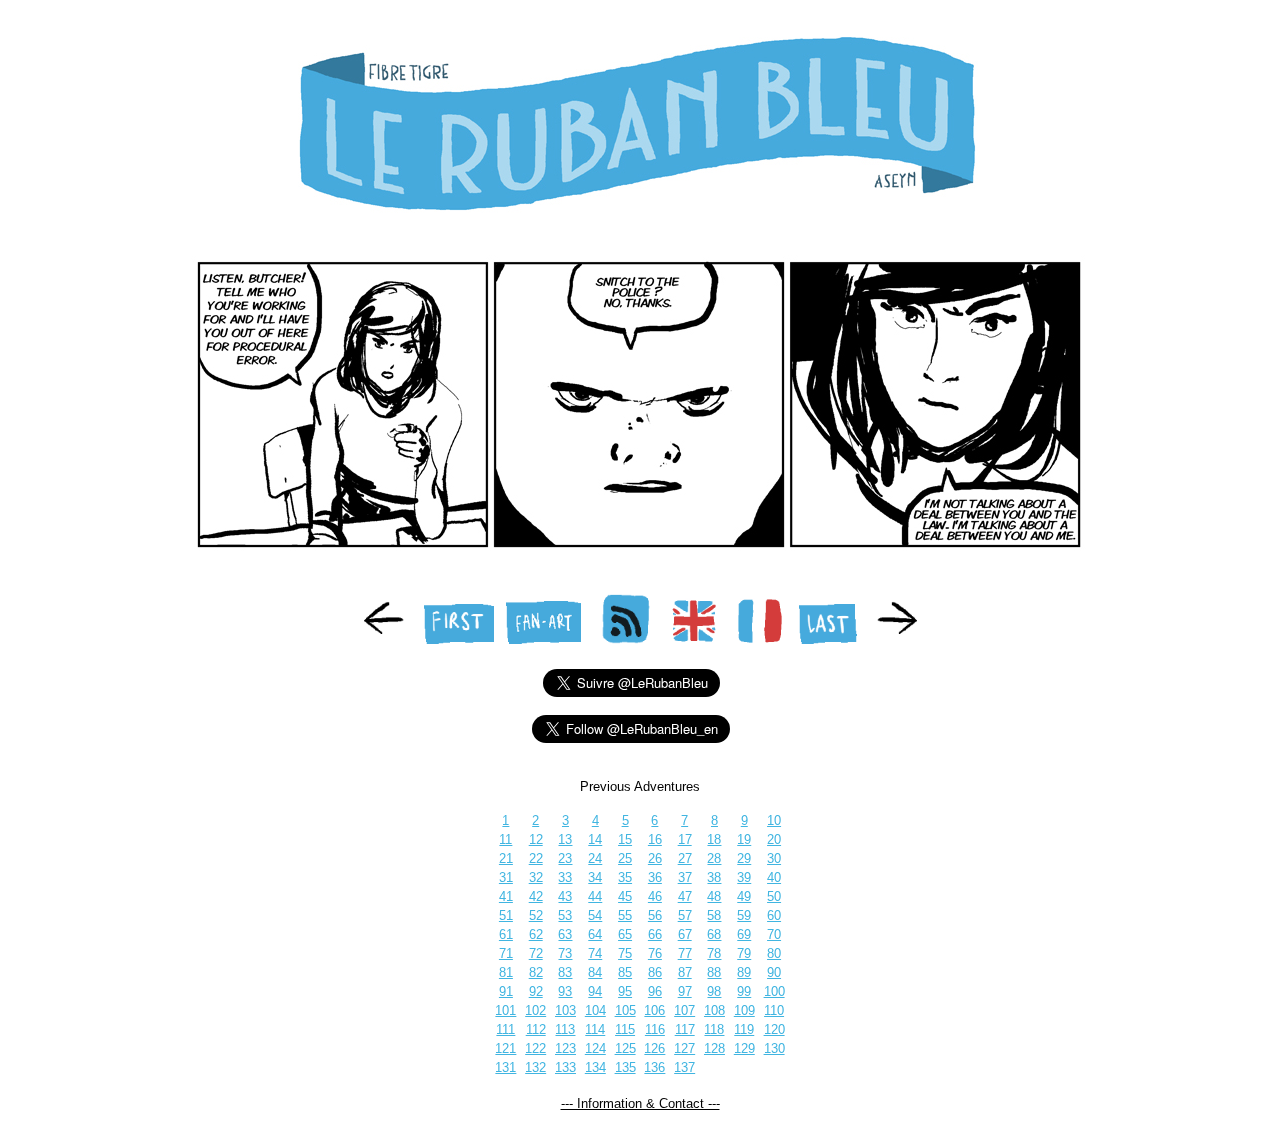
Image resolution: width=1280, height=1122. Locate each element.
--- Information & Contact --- (640, 1103)
